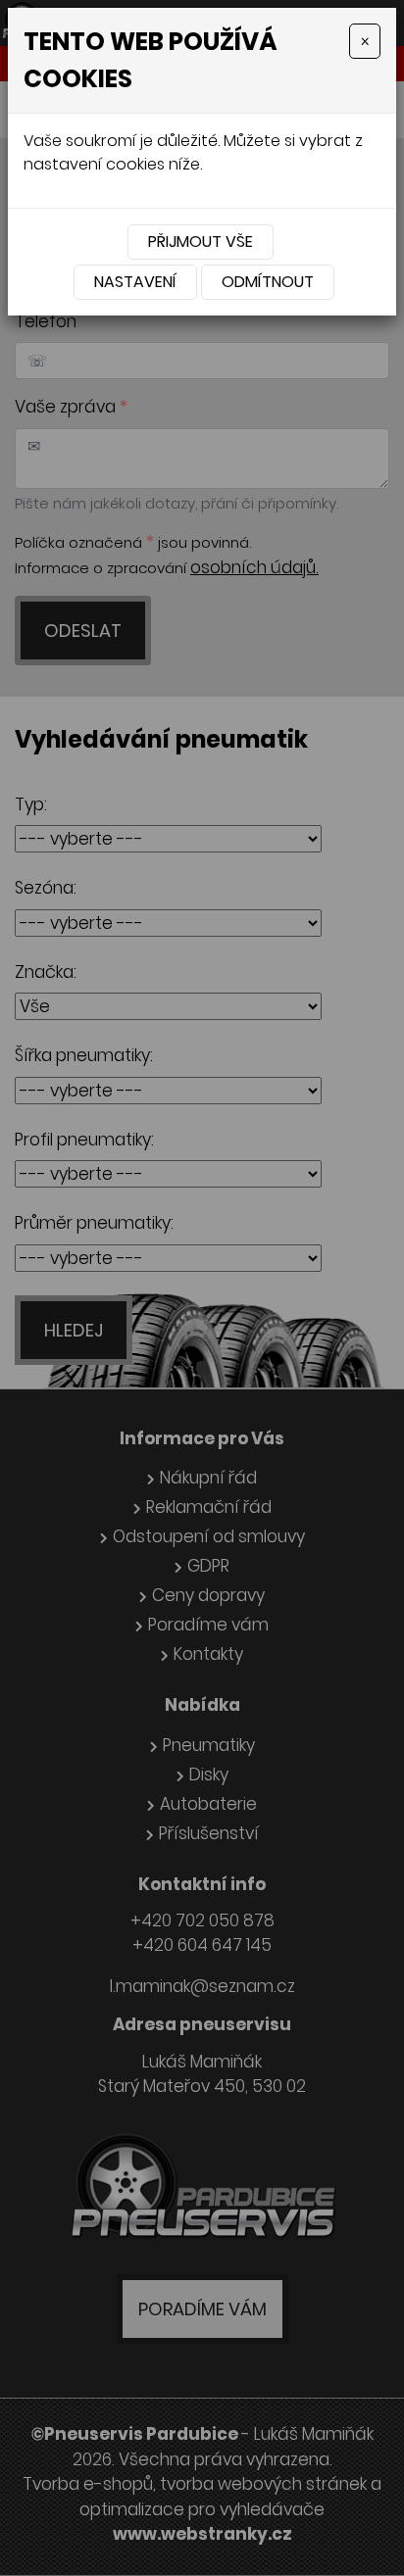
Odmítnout (268, 282)
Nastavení (135, 282)
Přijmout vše (201, 242)
